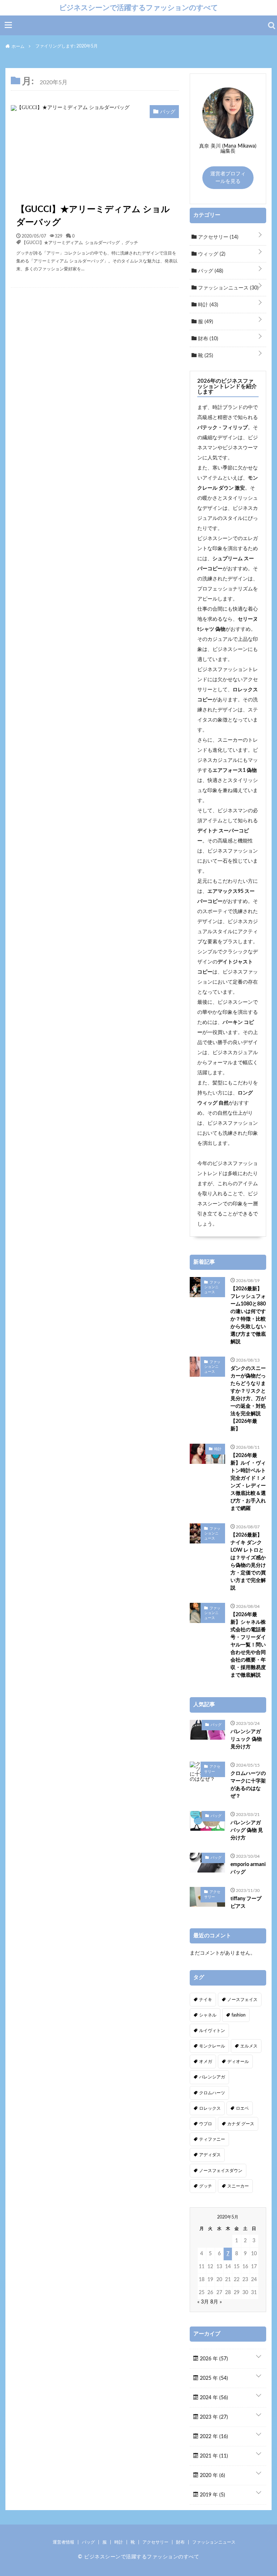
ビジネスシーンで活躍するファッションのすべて (138, 8)
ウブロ (206, 2124)
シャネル (208, 2015)
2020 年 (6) (212, 2476)
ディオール (238, 2062)
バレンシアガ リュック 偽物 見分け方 (246, 1739)
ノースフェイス (242, 2000)
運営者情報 (63, 2542)
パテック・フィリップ (223, 428)
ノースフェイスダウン (221, 2171)
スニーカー (238, 2186)
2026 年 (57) (213, 2359)
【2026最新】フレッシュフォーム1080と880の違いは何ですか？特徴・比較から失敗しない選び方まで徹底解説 (248, 1315)
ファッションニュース (228, 288)
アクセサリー (217, 237)
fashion (239, 2015)
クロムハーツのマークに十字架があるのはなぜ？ (248, 1785)
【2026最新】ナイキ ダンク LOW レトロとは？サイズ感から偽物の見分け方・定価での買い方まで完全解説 (248, 1562)
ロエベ (242, 2108)
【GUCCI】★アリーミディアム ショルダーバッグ (93, 216)
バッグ (210, 271)
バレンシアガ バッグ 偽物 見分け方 (247, 1830)
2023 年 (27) (213, 2417)
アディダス (210, 2155)
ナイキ (206, 2000)
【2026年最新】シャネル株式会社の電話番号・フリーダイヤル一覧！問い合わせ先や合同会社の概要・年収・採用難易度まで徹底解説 (248, 1645)
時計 (207, 305)
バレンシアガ (212, 2077)
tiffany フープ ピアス (246, 1903)
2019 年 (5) (212, 2495)
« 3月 (203, 2302)
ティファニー (212, 2139)
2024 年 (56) (213, 2398)
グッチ (132, 242)
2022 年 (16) (213, 2437)
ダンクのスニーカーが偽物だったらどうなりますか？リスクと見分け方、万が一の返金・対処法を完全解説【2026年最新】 (248, 1399)
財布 (207, 339)
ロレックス (210, 2108)
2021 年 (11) (213, 2456)
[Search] (272, 26)
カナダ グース (241, 2124)
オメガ (206, 2062)
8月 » (216, 2302)
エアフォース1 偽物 (235, 770)
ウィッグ (211, 254)
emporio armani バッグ (248, 1868)
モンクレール (212, 2046)
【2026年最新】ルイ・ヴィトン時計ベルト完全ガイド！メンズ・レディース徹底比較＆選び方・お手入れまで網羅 (248, 1482)
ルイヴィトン (212, 2031)
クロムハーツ (212, 2093)
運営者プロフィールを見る (228, 178)
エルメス (249, 2046)
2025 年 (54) (213, 2378)
